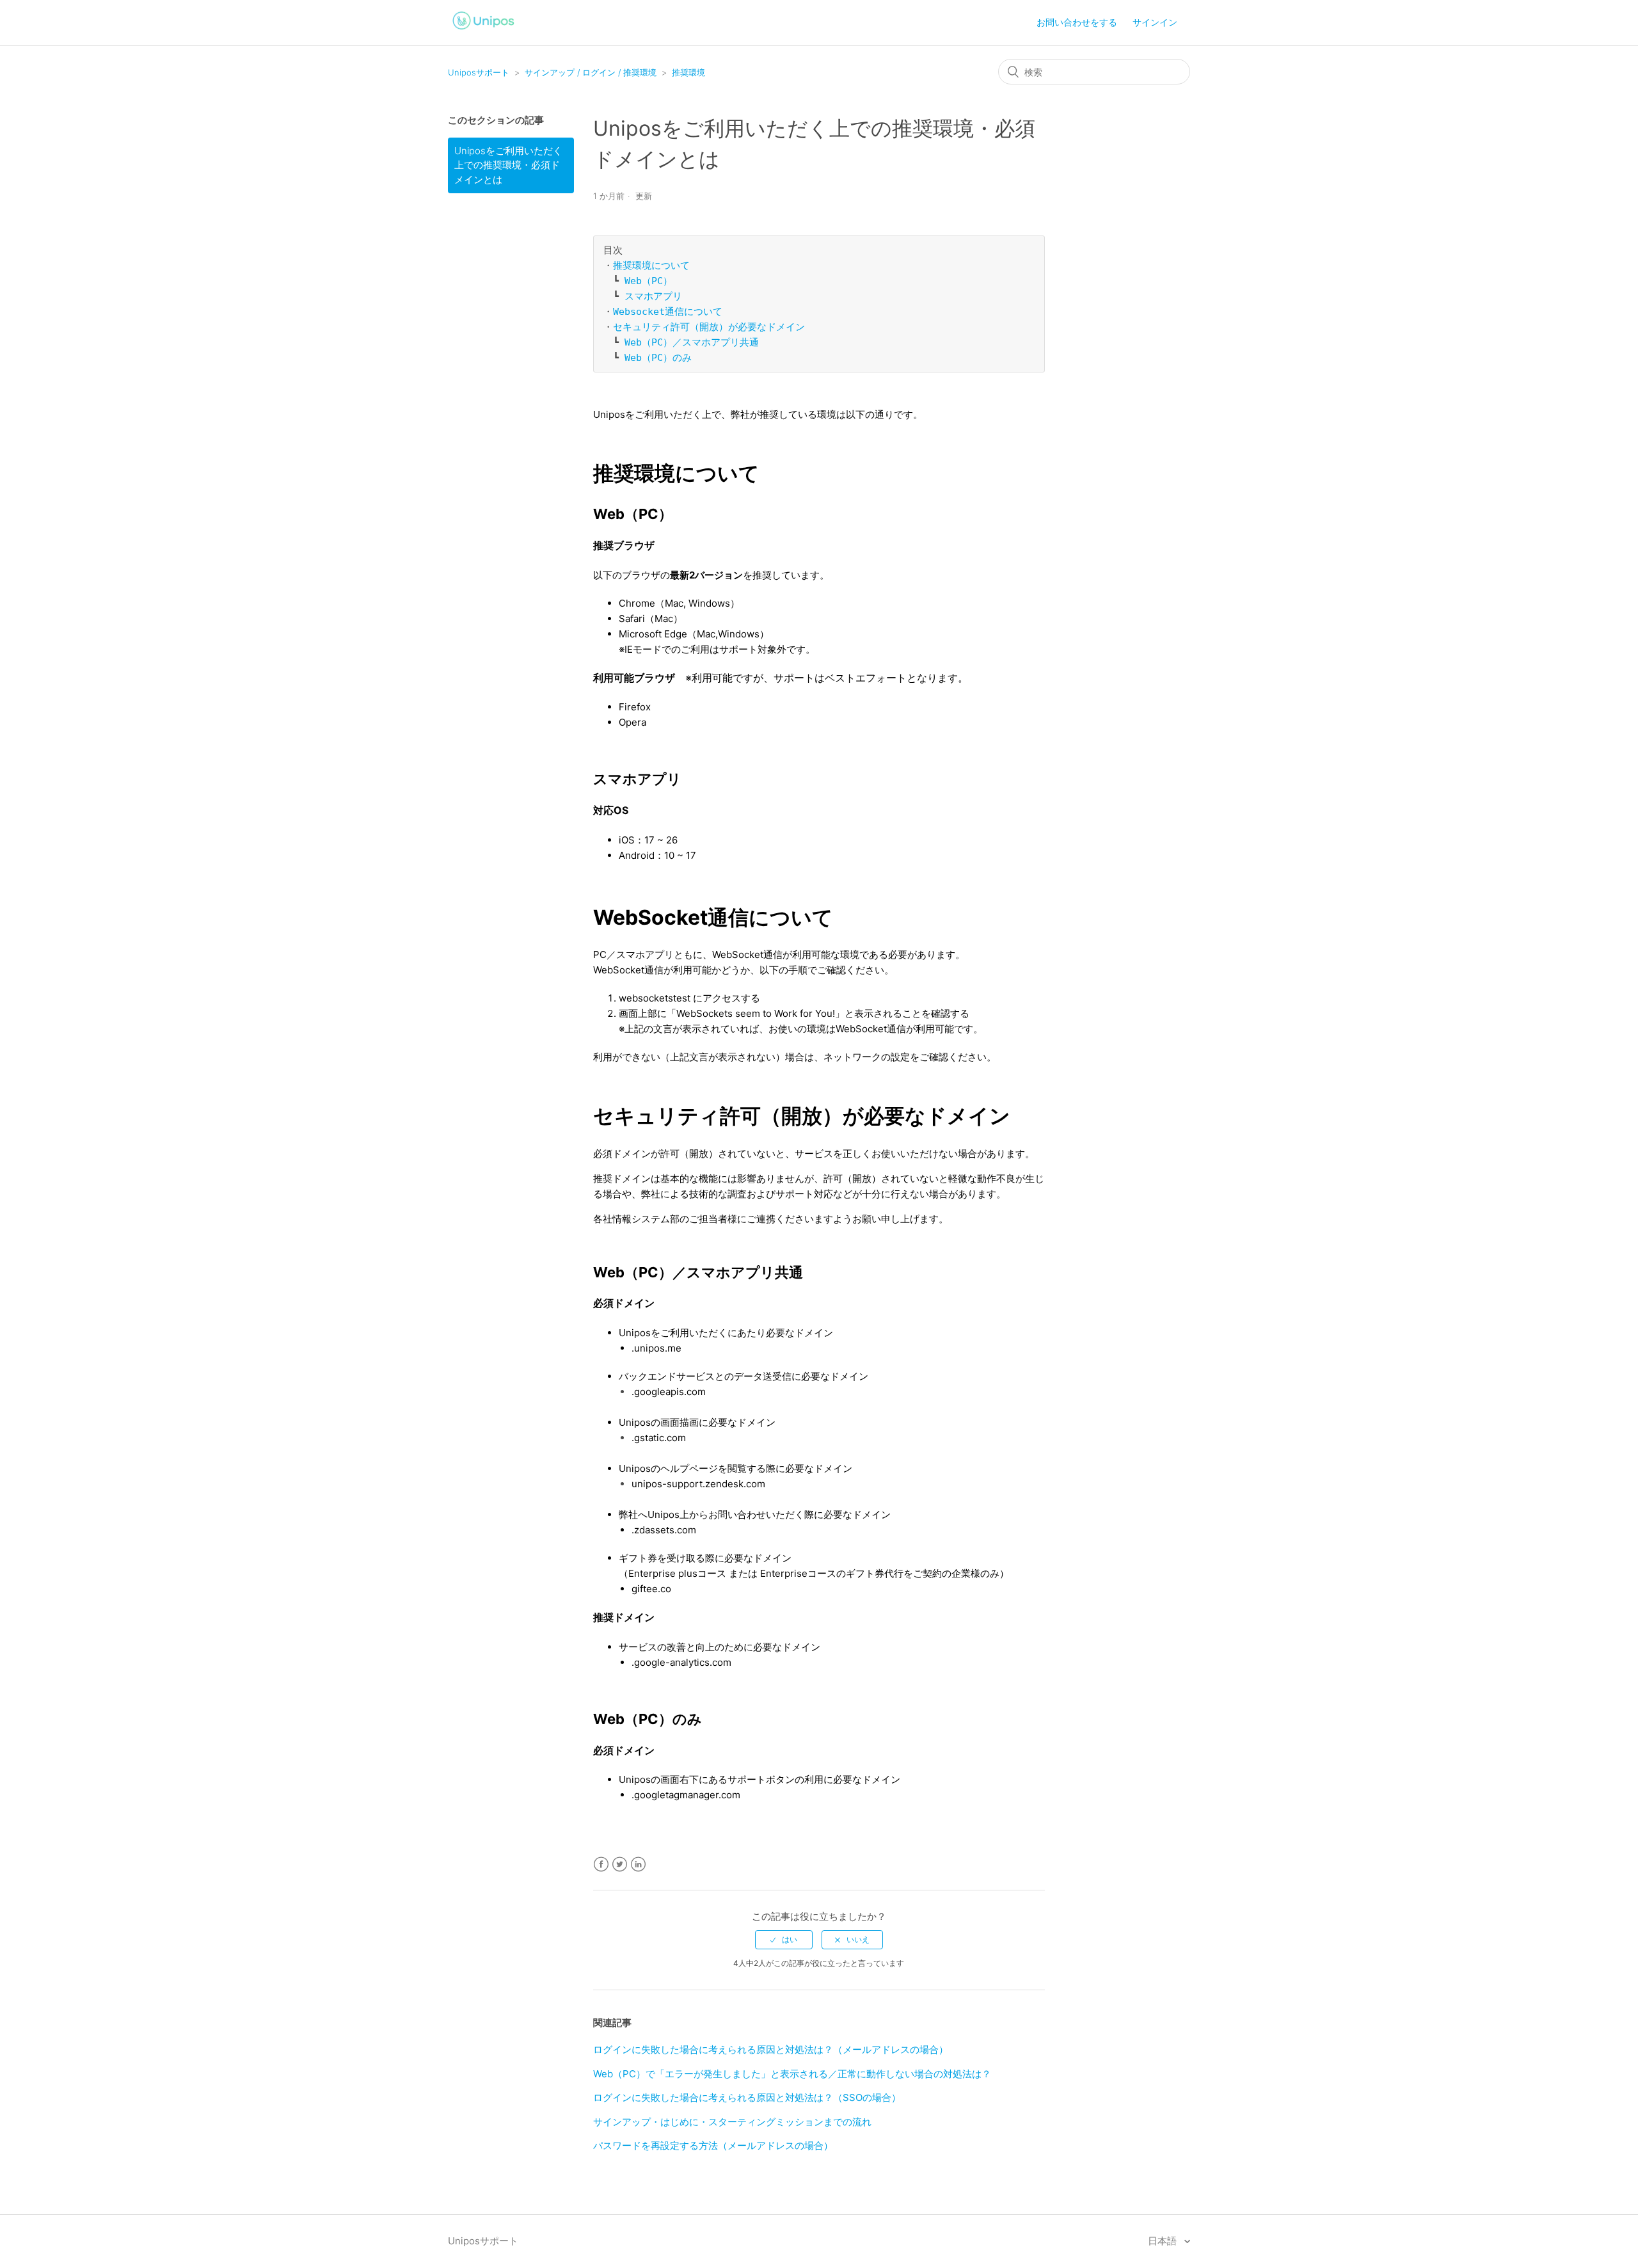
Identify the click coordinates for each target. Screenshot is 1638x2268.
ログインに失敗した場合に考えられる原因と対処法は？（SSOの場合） (747, 2097)
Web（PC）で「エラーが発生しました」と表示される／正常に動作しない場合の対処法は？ (792, 2074)
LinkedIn (638, 1865)
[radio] (784, 1940)
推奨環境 (688, 72)
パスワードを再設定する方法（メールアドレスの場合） (713, 2145)
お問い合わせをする (1077, 22)
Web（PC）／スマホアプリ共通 (692, 342)
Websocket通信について (668, 312)
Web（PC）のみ (658, 358)
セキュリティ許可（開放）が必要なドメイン (709, 327)
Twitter (620, 1865)
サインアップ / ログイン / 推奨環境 (591, 72)
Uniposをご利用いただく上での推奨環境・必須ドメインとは (508, 165)
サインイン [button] (1155, 22)
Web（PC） (648, 281)
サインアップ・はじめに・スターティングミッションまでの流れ (732, 2122)
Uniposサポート (479, 72)
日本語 (1164, 2241)
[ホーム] (484, 31)
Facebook (601, 1865)
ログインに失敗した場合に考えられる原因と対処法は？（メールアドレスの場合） (771, 2049)
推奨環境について (651, 266)
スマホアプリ (653, 296)
